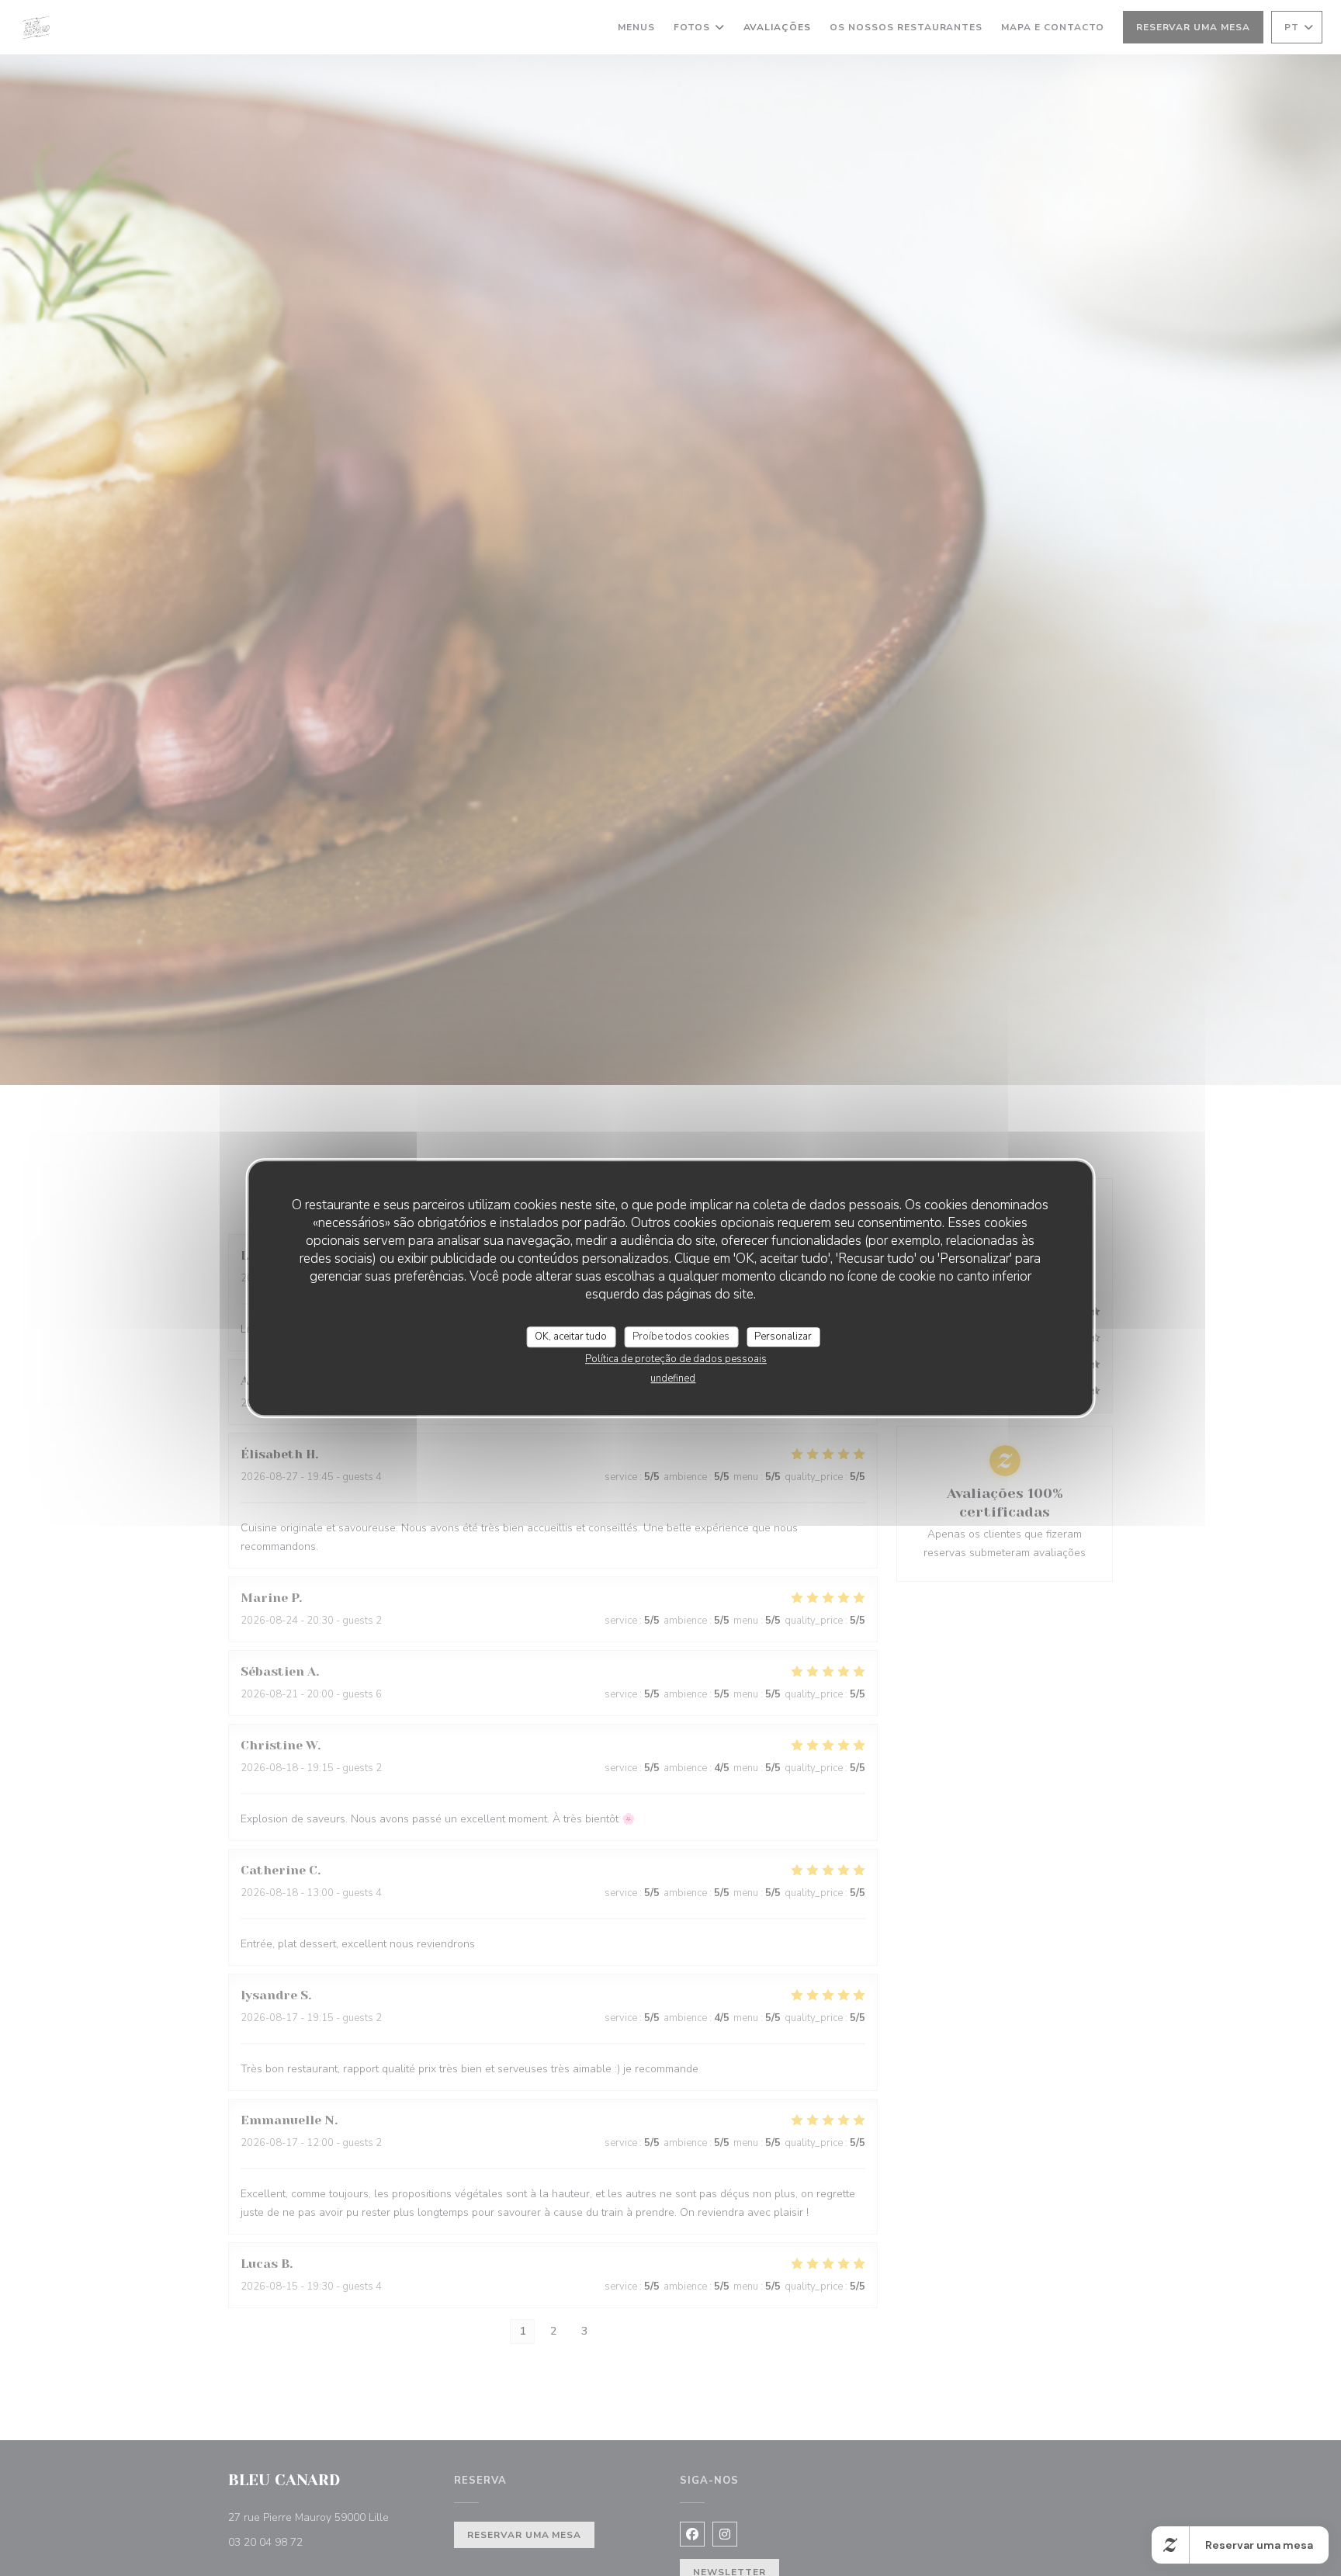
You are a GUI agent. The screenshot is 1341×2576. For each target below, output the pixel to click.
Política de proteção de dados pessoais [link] (676, 1359)
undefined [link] (673, 1378)
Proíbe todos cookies (681, 1337)
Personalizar (783, 1337)
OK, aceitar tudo (571, 1337)
